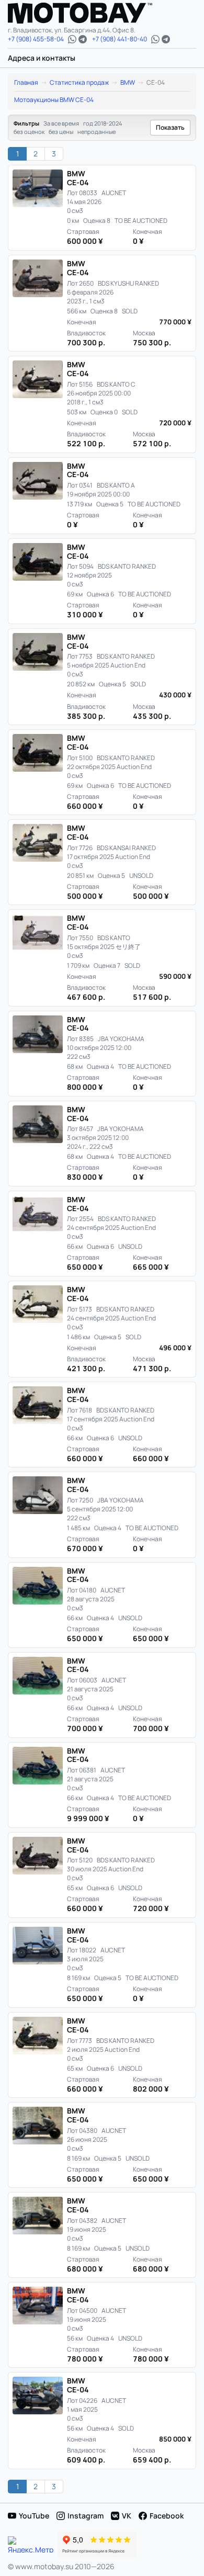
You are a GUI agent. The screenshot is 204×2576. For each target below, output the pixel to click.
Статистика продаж (79, 82)
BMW (128, 82)
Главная (26, 82)
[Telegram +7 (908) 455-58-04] (83, 39)
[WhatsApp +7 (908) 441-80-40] (155, 39)
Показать (170, 127)
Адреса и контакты (42, 58)
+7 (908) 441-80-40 (120, 39)
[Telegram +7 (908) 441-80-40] (166, 39)
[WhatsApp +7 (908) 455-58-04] (72, 39)
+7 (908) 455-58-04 (36, 39)
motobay (88, 13)
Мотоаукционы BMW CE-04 (54, 100)
